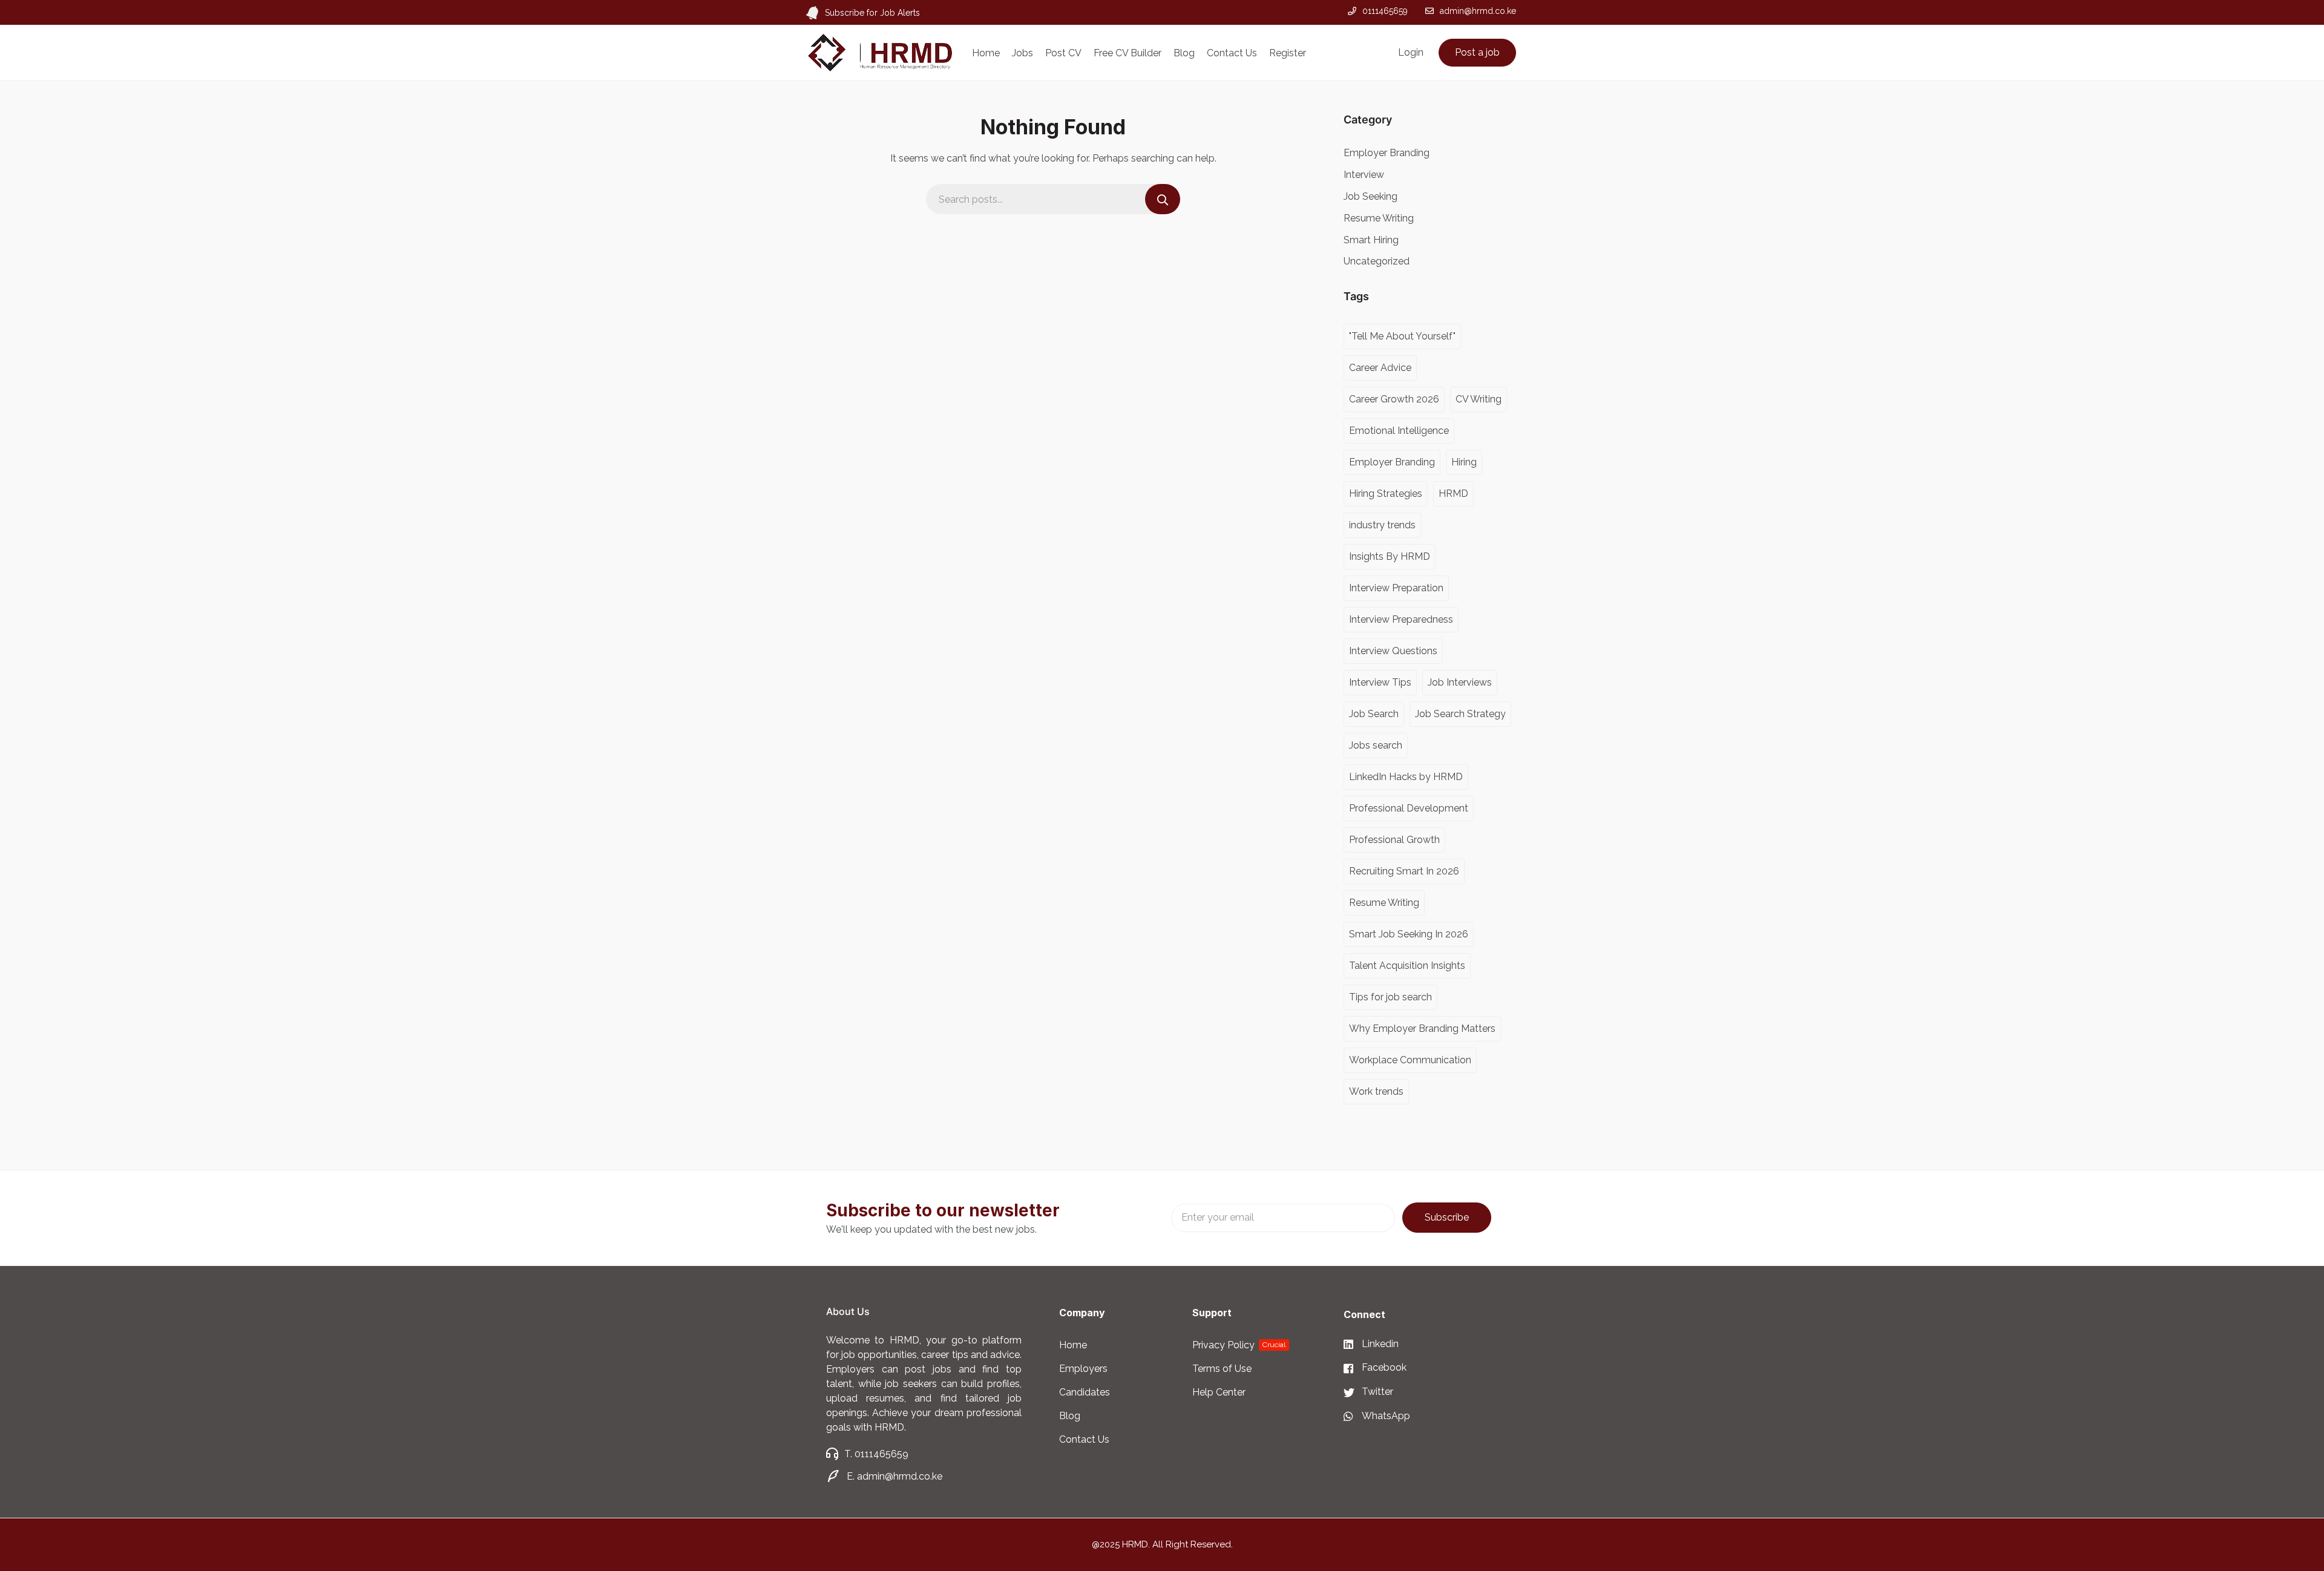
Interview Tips (1380, 682)
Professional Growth (1394, 840)
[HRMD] (880, 52)
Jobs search (1376, 745)
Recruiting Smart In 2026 (1404, 871)
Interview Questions (1393, 651)
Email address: (1283, 1218)
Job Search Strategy (1460, 714)
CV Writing (1479, 399)
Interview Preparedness (1401, 619)
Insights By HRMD (1390, 556)
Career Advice (1380, 368)
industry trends (1382, 525)
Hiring (1464, 462)
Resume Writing (1379, 218)
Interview (1364, 175)
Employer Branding (1387, 153)
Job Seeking (1370, 196)
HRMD (1453, 494)
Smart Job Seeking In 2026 (1409, 934)
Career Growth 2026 (1394, 399)
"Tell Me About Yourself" (1402, 336)
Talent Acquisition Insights (1407, 966)
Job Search (1374, 714)
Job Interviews (1460, 682)
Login (1411, 52)
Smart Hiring (1371, 240)
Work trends (1376, 1091)
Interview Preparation (1396, 588)
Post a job (1477, 52)
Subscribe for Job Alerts (872, 13)
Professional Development (1409, 808)
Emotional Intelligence (1399, 431)
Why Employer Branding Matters (1422, 1028)
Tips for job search (1390, 997)
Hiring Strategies (1386, 494)
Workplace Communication (1410, 1060)
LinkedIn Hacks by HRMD (1406, 777)
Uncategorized (1377, 261)
